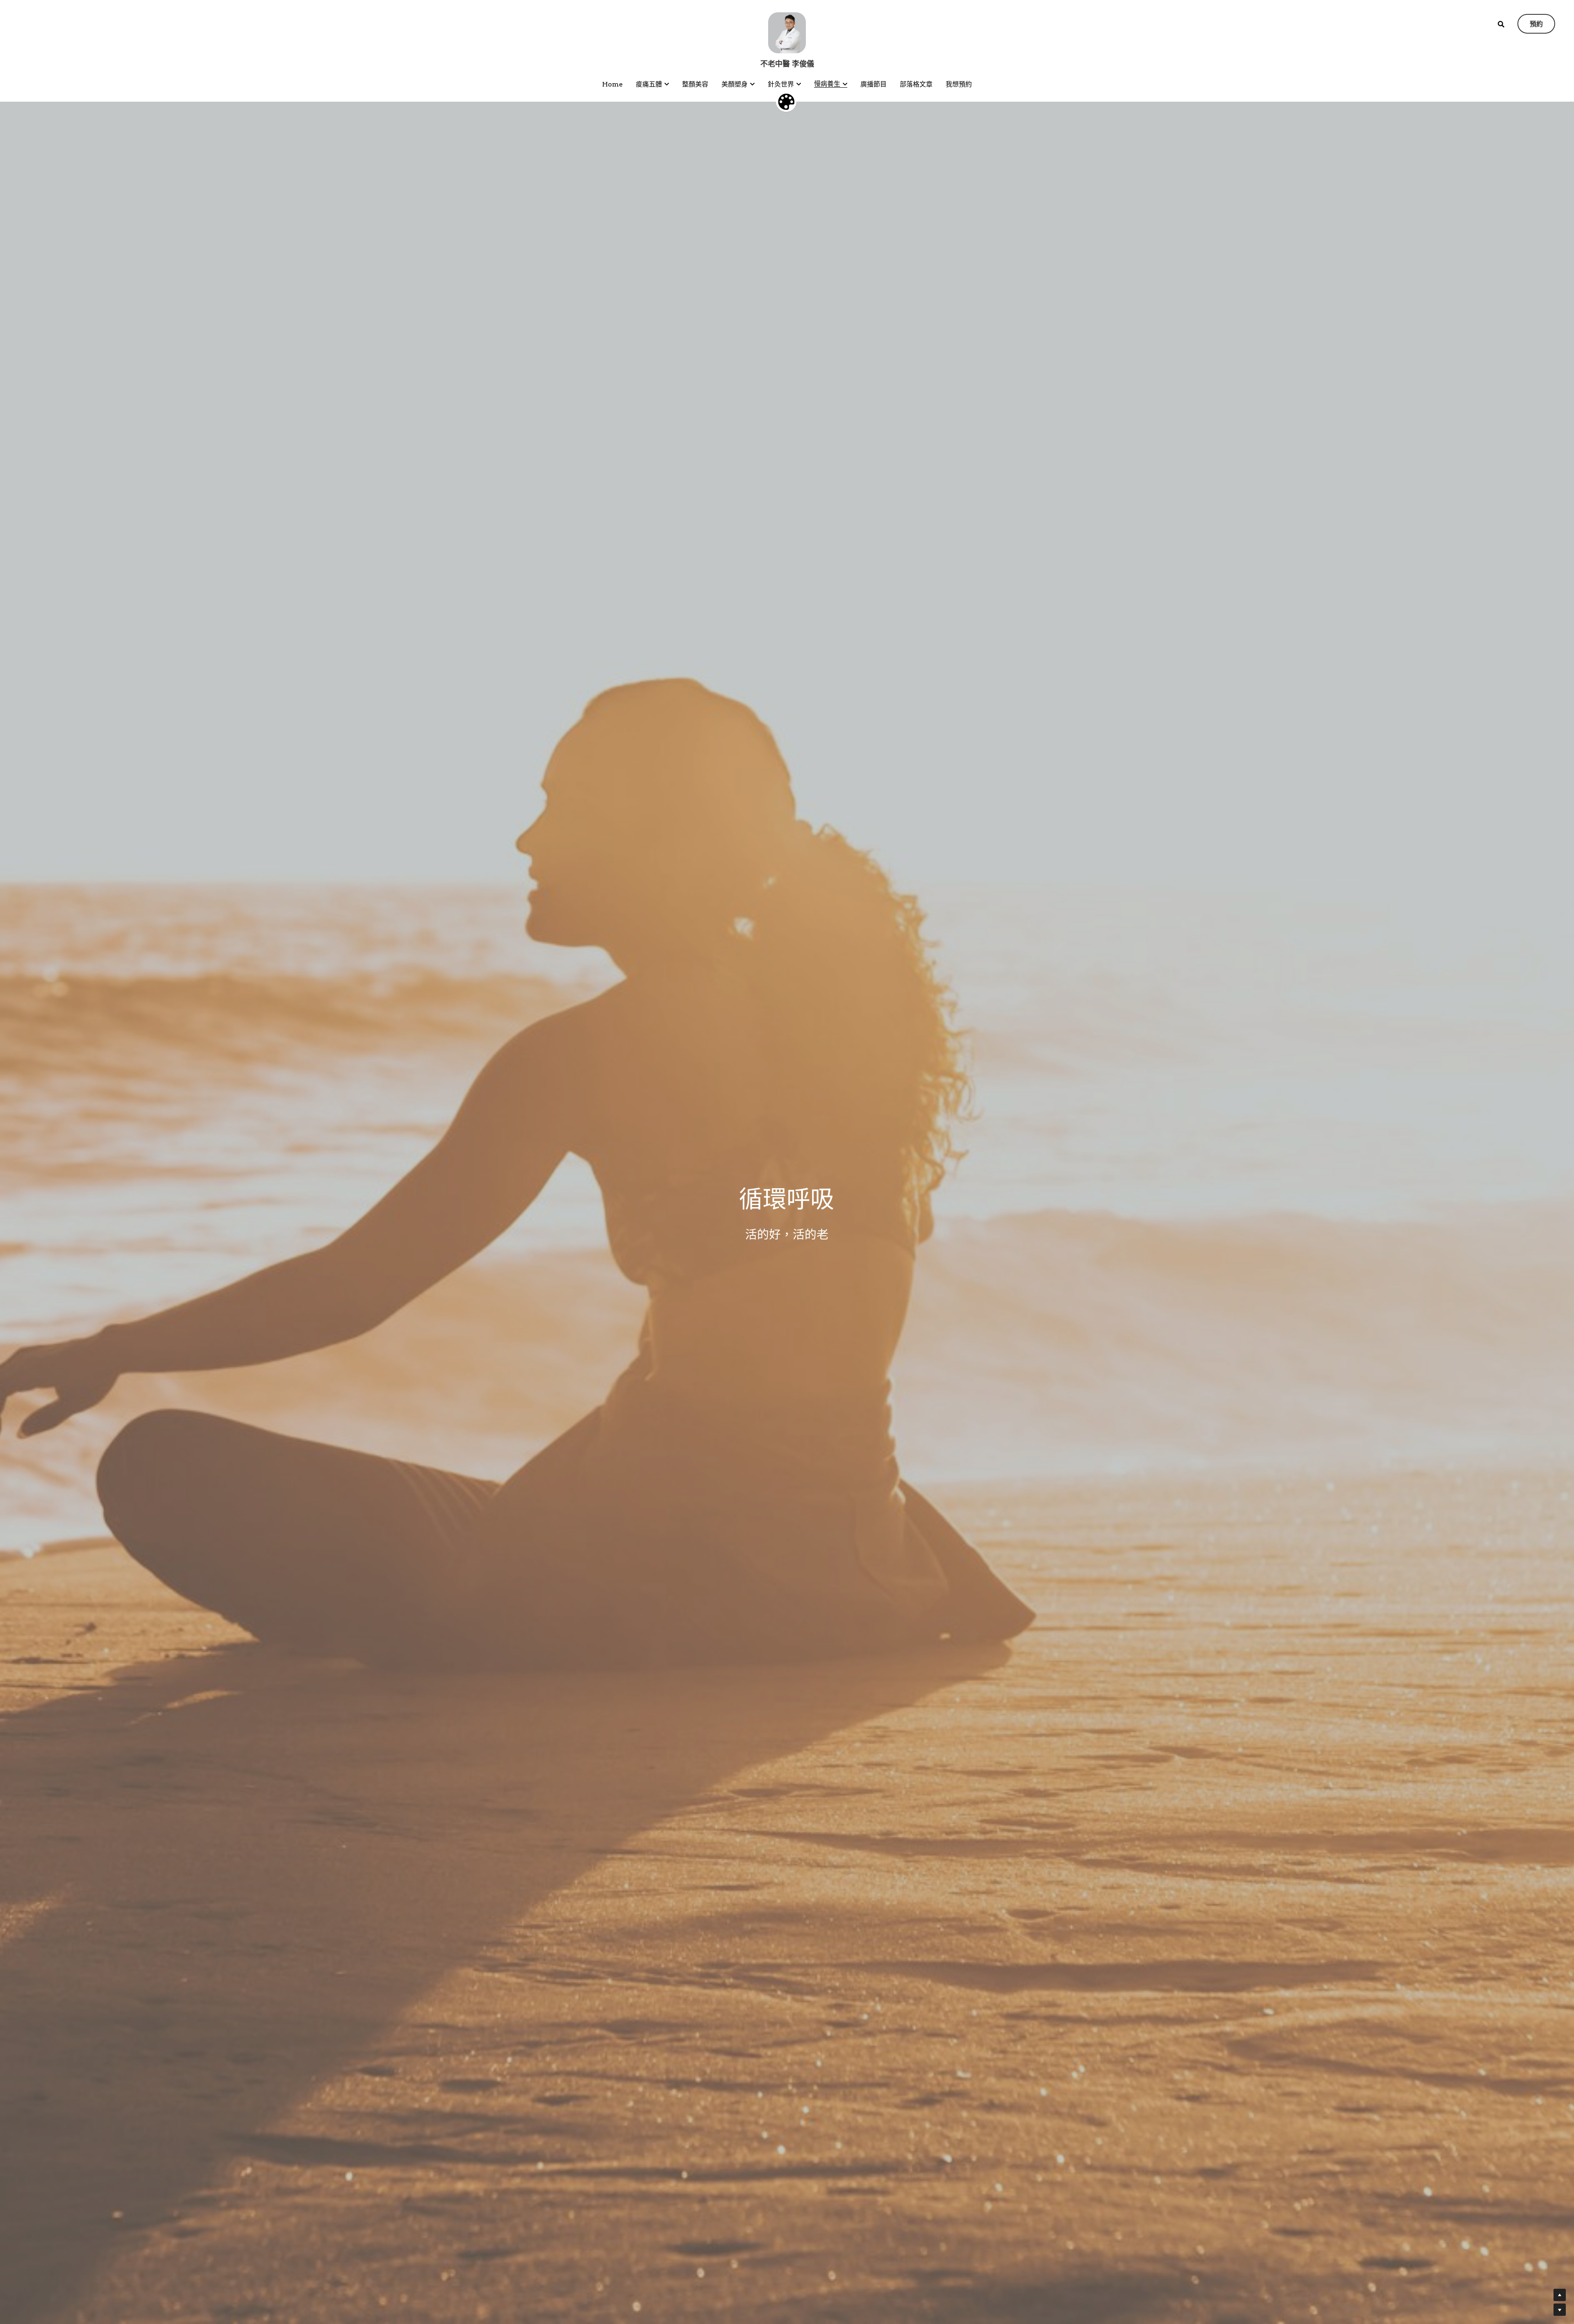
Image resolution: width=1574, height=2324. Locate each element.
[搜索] (1501, 24)
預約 (1536, 24)
